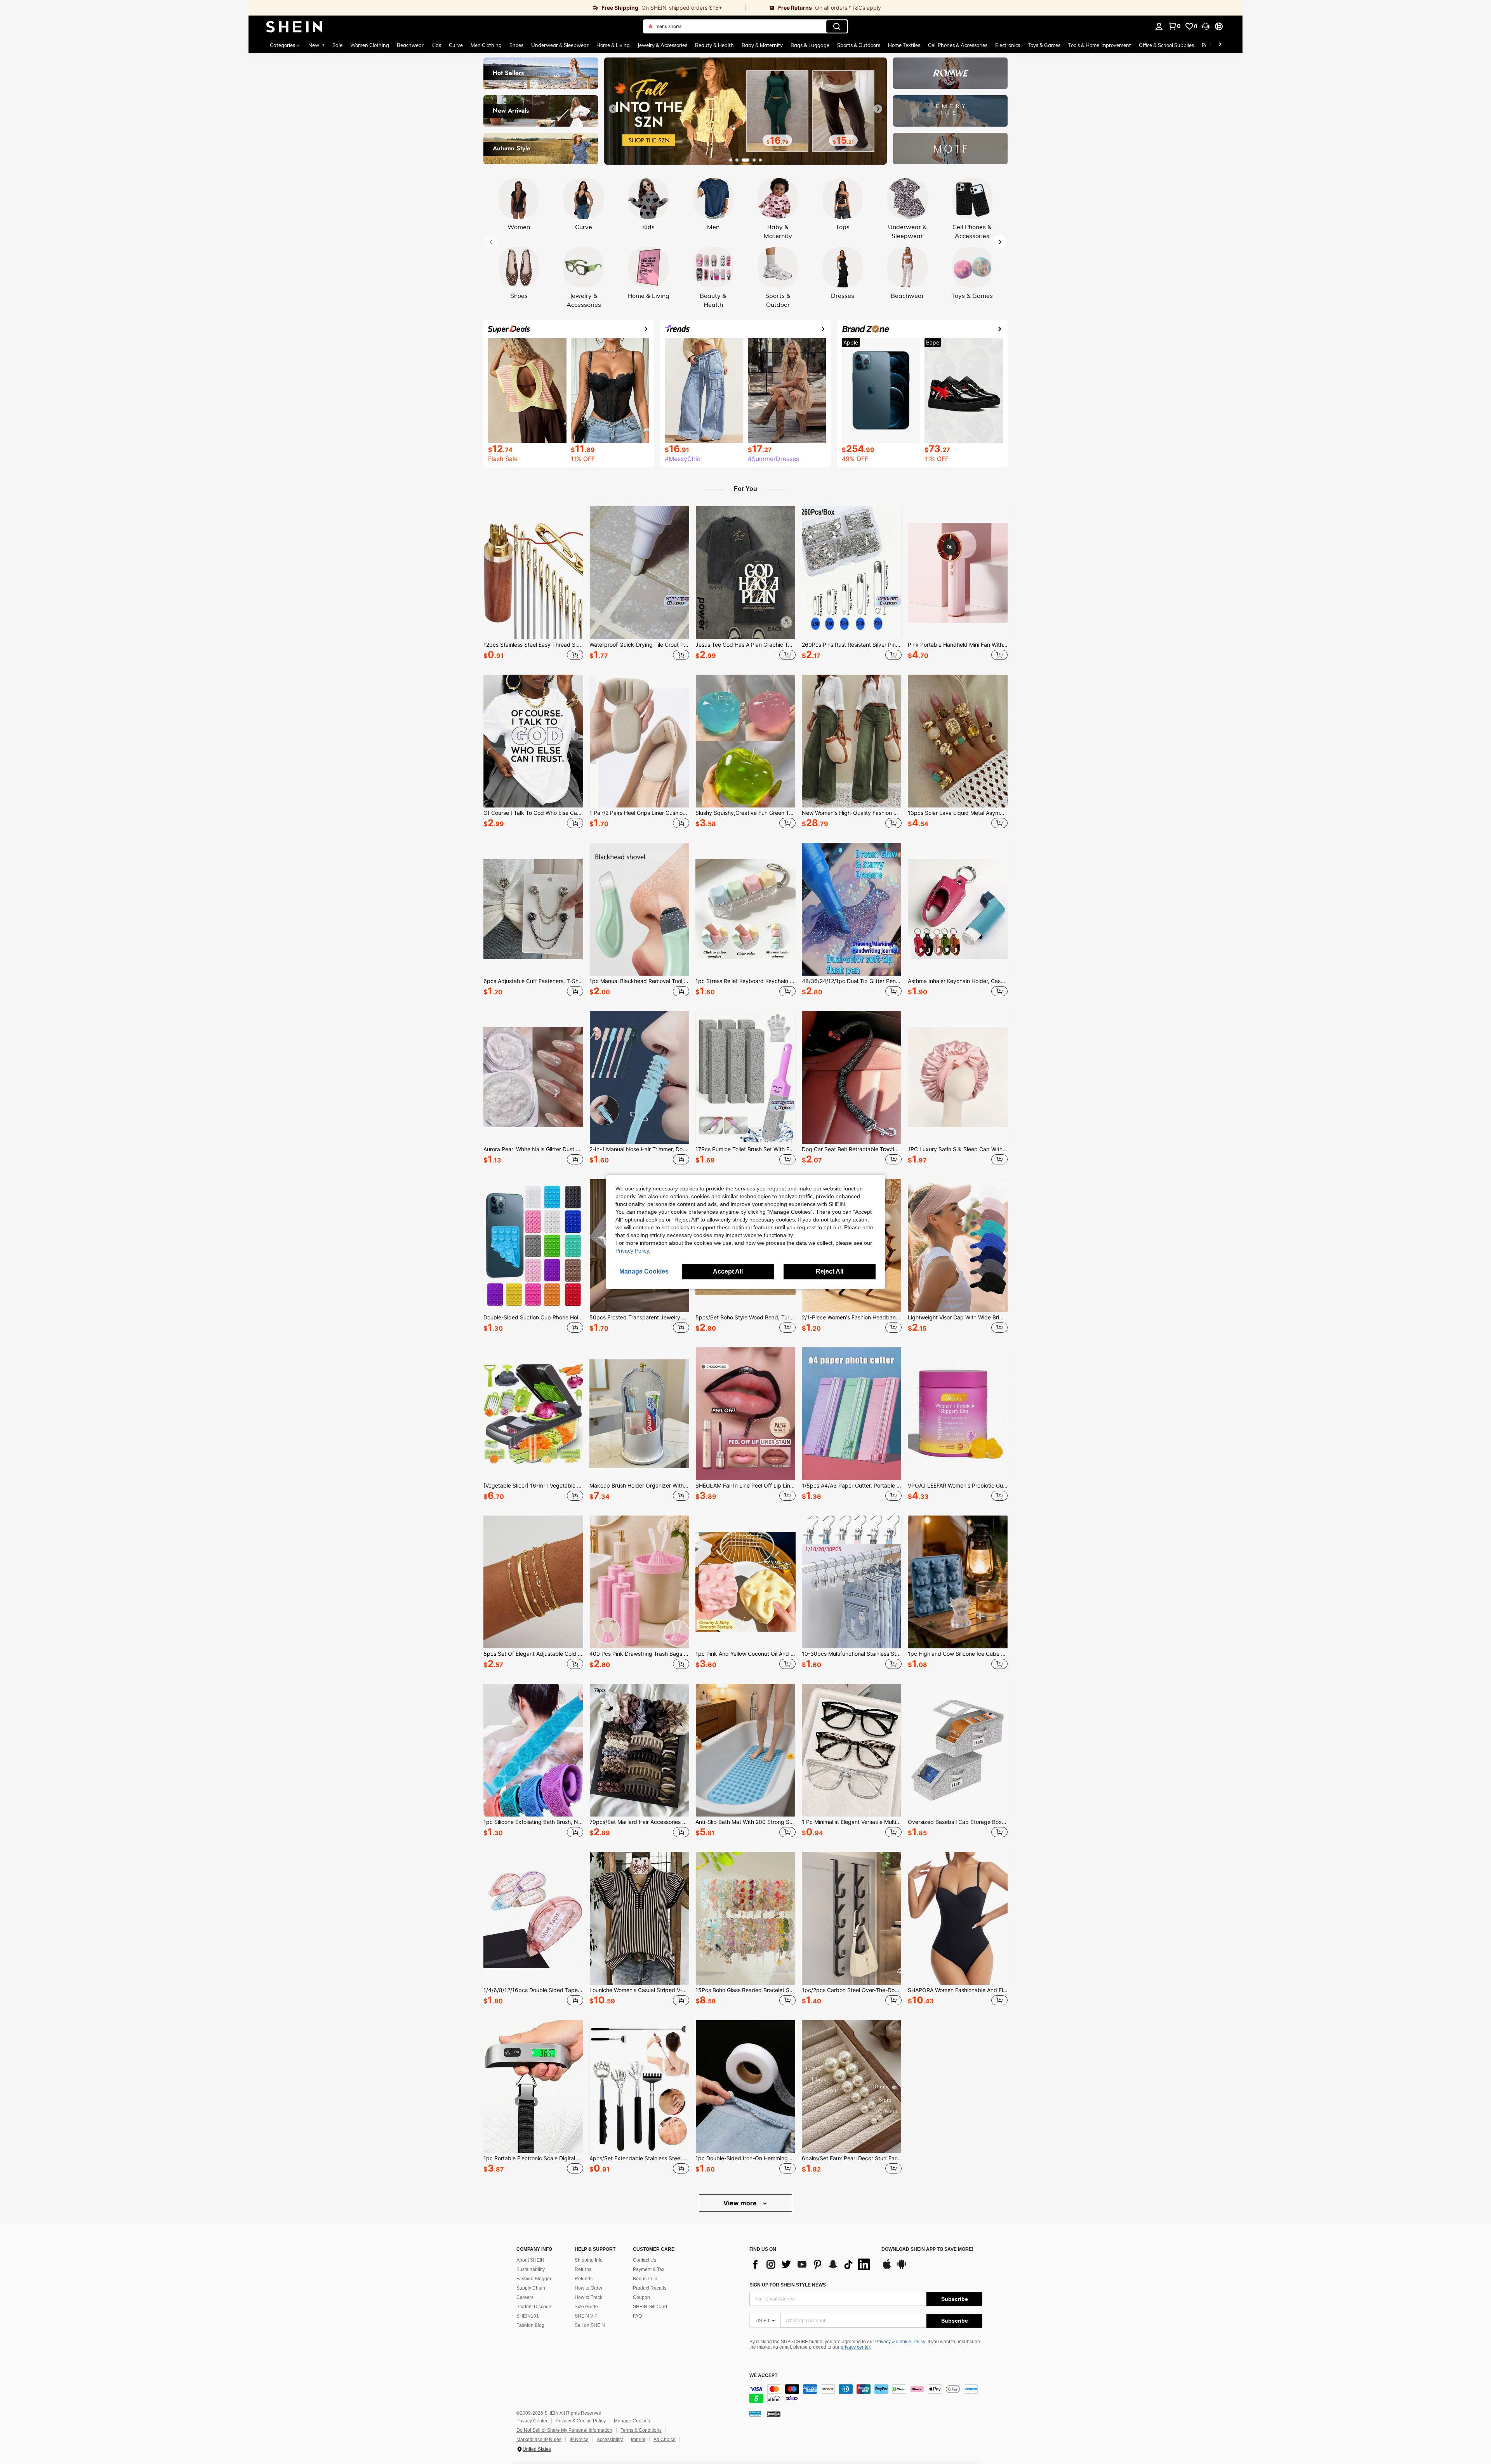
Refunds (584, 2279)
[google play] (902, 2268)
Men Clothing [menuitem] (486, 45)
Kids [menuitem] (436, 45)
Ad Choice (665, 2440)
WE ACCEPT (763, 2376)
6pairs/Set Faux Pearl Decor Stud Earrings (852, 2158)
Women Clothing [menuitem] (370, 45)
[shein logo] (294, 26)
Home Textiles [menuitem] (904, 45)
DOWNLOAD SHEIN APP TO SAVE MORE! (927, 2249)
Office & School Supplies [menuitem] (1166, 45)
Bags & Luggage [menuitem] (810, 45)
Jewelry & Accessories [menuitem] (662, 45)
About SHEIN (530, 2260)
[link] (497, 8)
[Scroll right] (1220, 45)
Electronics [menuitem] (1008, 45)
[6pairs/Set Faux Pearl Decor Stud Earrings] (852, 2086)
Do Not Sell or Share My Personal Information (564, 2430)
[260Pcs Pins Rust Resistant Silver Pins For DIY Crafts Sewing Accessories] (852, 572)
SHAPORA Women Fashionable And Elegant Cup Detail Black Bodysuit (958, 1990)
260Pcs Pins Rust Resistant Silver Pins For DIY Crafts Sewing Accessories (852, 645)
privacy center (855, 2347)
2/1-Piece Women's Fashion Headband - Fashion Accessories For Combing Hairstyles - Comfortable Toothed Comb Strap (852, 1317)
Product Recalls (650, 2288)
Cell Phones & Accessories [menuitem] (958, 45)
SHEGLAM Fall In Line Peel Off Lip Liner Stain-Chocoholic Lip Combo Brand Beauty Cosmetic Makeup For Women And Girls (745, 1486)
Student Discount (534, 2307)
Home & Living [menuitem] (613, 45)
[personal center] (1159, 26)
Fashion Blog (530, 2325)
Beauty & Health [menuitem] (714, 45)
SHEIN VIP (586, 2316)
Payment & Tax (649, 2269)
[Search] (837, 26)
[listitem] (533, 584)
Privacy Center (532, 2421)
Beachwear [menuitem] (410, 45)
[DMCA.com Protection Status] (774, 2414)
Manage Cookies (632, 2421)
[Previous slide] (613, 109)
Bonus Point (646, 2279)
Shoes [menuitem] (516, 45)
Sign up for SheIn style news (788, 2285)
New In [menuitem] (316, 45)
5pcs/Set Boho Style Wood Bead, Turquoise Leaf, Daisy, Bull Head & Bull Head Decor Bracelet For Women (745, 1317)
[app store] (887, 2268)
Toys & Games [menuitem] (1044, 45)
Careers (525, 2297)
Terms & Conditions (641, 2430)
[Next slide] (878, 109)
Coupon (641, 2297)
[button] (1206, 26)
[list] (812, 2264)
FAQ (637, 2316)
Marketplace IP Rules (539, 2440)
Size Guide (586, 2307)
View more (741, 2203)
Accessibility (610, 2440)
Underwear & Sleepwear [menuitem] (560, 45)
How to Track (588, 2297)
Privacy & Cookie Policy (900, 2342)
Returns (583, 2269)
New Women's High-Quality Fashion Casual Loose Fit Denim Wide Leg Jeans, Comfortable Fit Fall (852, 813)
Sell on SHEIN (590, 2325)
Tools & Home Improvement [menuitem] (1100, 45)
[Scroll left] (1211, 45)
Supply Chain (531, 2288)
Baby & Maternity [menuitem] (762, 45)
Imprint (638, 2440)
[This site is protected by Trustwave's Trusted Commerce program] (755, 2414)
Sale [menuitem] (337, 45)
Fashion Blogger (534, 2279)
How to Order (589, 2288)
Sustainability (531, 2269)
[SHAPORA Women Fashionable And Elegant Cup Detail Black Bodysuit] (958, 1918)
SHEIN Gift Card (650, 2307)
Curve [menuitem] (456, 45)
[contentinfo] (866, 2394)
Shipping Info (589, 2260)
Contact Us (645, 2260)
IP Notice (579, 2440)
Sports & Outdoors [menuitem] (859, 45)
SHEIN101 (528, 2316)
